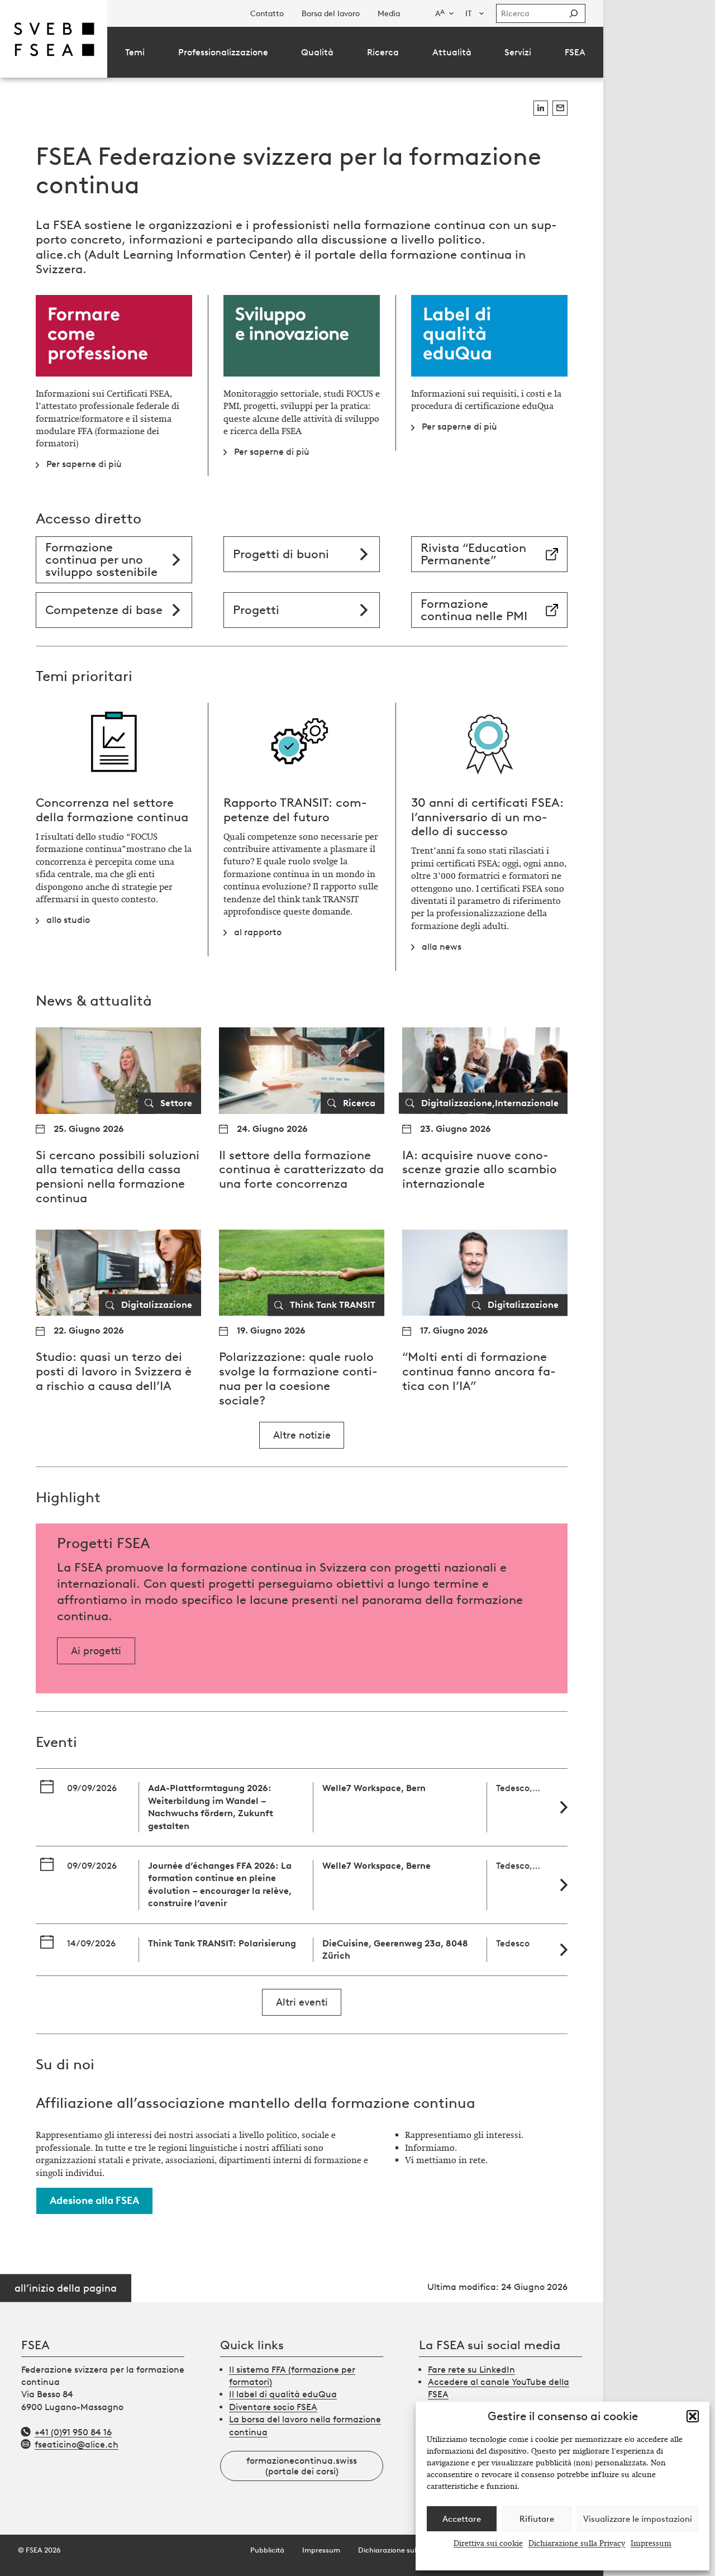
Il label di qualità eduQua (283, 2394)
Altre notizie (302, 1435)
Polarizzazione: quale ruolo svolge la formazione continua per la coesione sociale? (298, 1379)
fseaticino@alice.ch (77, 2444)
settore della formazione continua (112, 810)
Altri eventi (302, 2002)
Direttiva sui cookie (488, 2543)
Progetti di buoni (281, 554)
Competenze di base (104, 610)
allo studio (68, 920)
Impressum (651, 2543)
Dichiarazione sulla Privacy (577, 2543)
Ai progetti (96, 1651)
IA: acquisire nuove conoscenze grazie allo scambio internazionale (480, 1170)
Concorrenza (72, 803)
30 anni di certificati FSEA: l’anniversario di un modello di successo (487, 817)
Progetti (256, 610)
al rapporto (258, 932)
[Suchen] (574, 13)
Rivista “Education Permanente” (473, 554)
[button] (693, 2416)
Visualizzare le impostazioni (638, 2519)
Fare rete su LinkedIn (471, 2370)
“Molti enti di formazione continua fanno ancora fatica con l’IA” (479, 1371)
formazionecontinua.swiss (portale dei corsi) (302, 2466)
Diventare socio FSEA (273, 2407)
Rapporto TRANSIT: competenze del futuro (295, 810)
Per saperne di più (84, 464)
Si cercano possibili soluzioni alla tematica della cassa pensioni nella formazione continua (118, 1177)
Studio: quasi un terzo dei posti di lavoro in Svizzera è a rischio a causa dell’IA (114, 1371)
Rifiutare (537, 2519)
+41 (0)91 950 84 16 (73, 2432)
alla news (442, 947)
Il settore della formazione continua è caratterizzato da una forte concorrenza (301, 1170)
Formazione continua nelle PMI (474, 610)
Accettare (462, 2519)
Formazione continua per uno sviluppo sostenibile (101, 560)
